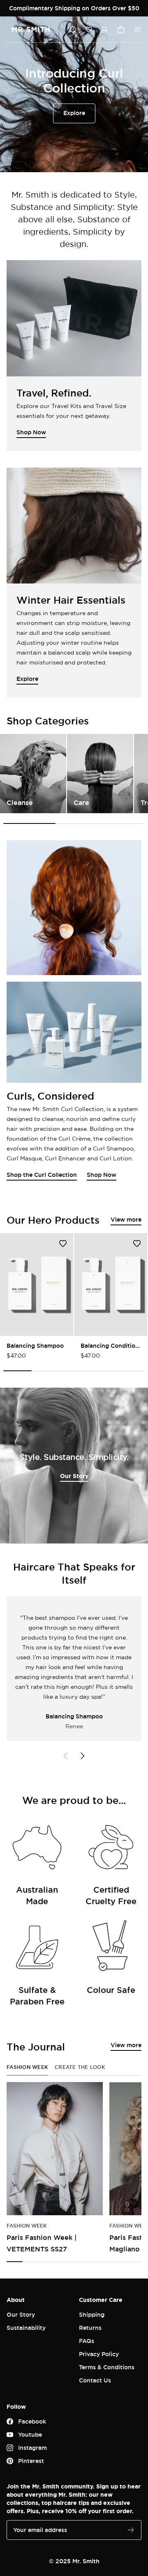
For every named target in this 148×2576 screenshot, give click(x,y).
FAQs (87, 2341)
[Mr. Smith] (31, 30)
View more (126, 1219)
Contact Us (95, 2380)
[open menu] (137, 30)
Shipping (92, 2314)
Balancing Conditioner (111, 1346)
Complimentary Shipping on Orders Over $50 (74, 8)
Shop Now (102, 1175)
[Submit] (131, 2530)
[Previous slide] (66, 1756)
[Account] (104, 30)
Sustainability (26, 2328)
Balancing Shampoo (35, 1346)
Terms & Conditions (107, 2367)
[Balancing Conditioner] (111, 1285)
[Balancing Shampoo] (37, 1285)
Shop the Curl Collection (42, 1175)
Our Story (74, 1476)
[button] (89, 30)
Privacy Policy (99, 2354)
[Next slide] (82, 1756)
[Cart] (121, 30)
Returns (90, 2328)
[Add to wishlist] (63, 1243)
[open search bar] (73, 30)
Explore (74, 113)
